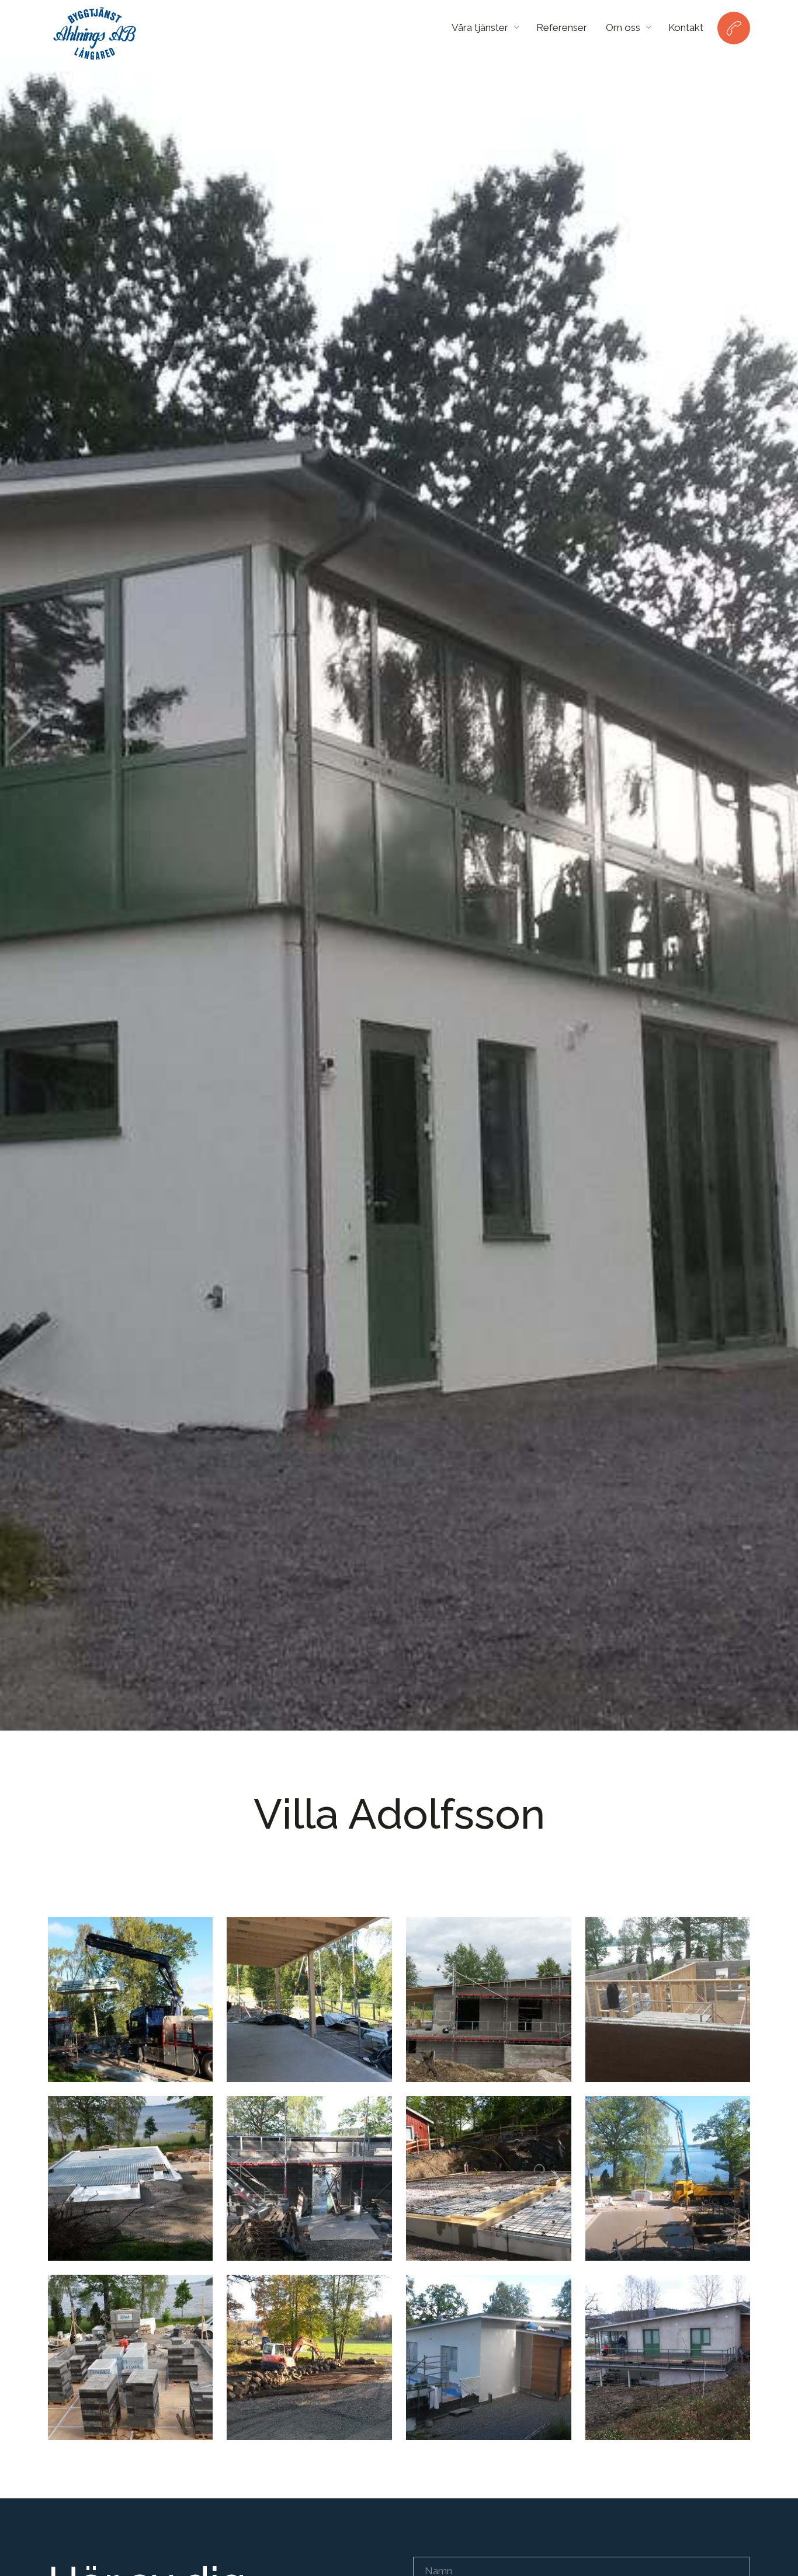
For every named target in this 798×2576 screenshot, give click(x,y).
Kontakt (686, 27)
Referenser (562, 27)
